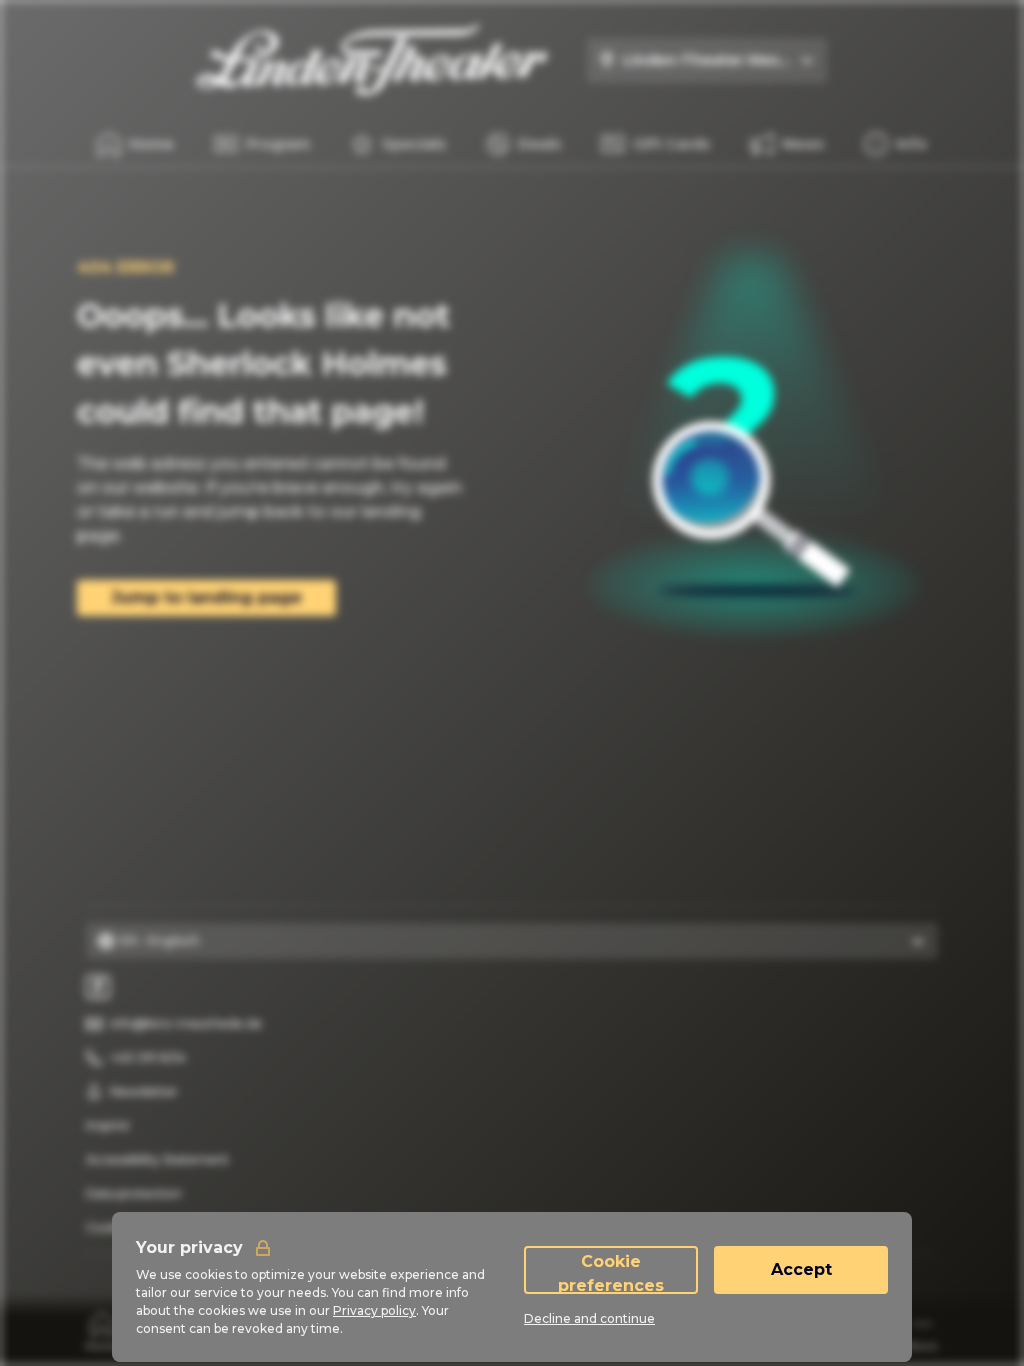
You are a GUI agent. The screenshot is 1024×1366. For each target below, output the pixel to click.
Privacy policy (374, 1310)
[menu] (895, 144)
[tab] (102, 1330)
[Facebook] (98, 987)
